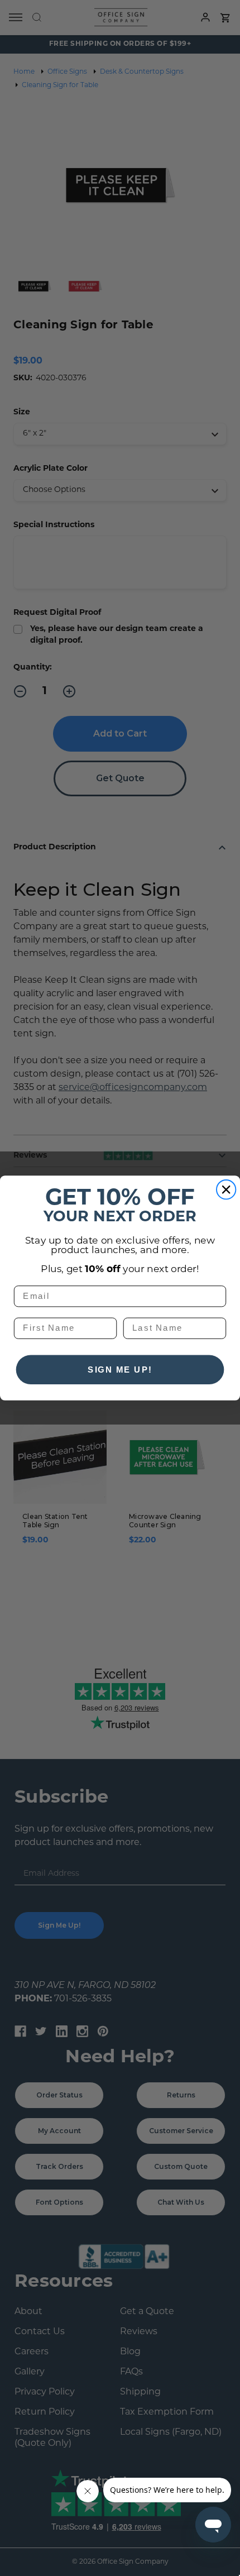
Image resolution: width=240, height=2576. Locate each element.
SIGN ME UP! (120, 1369)
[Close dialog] (226, 1190)
